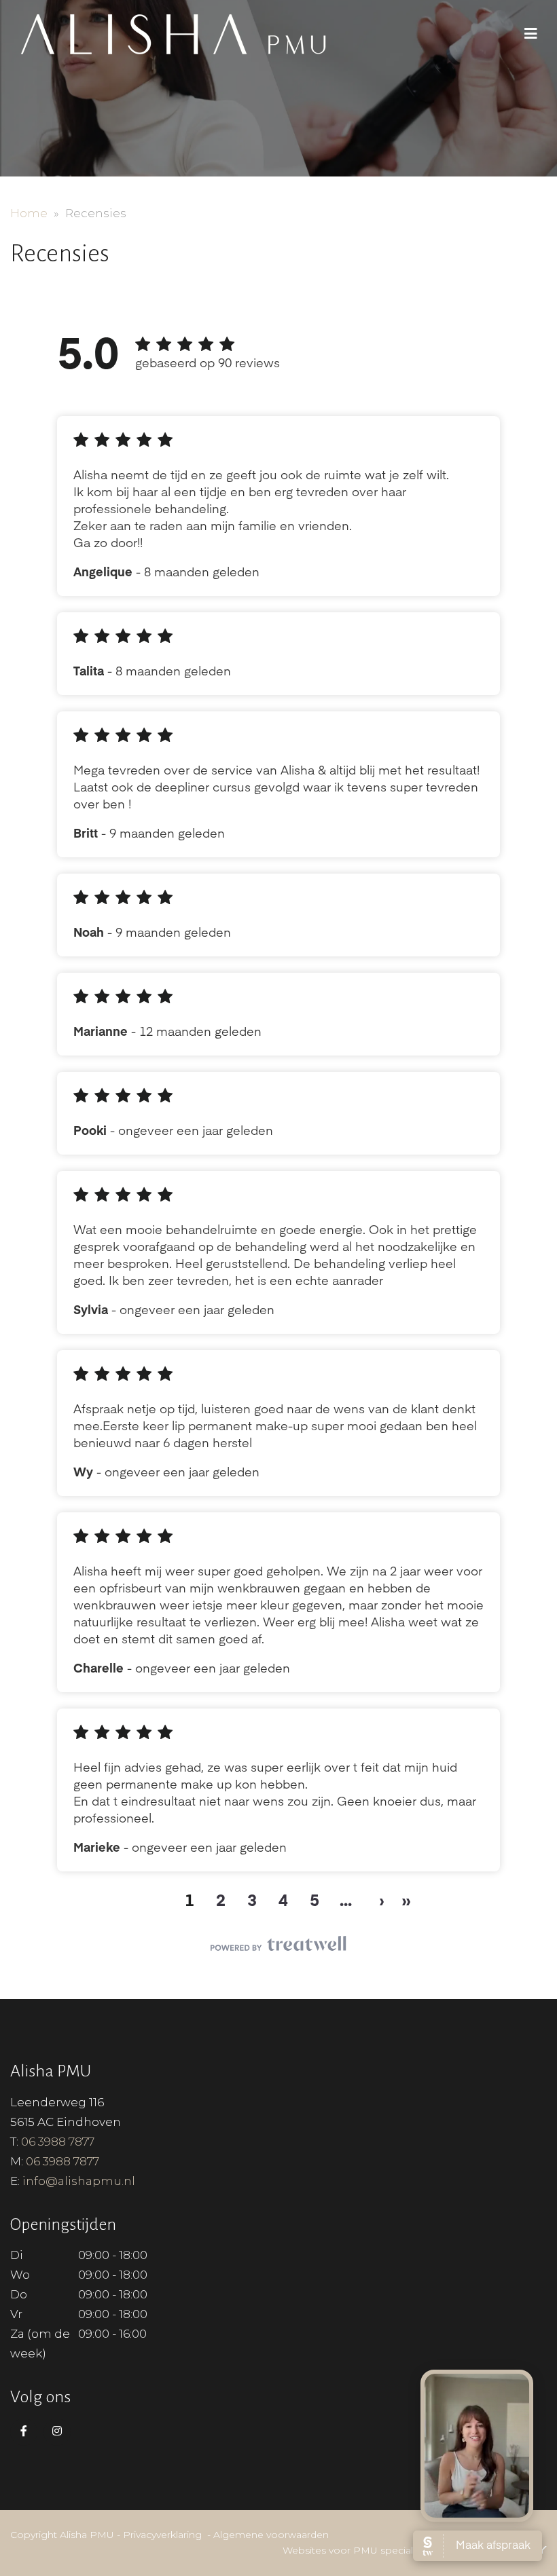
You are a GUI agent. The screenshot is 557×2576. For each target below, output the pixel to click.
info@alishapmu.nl (79, 2181)
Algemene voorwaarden (271, 2535)
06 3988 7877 (58, 2142)
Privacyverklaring (162, 2535)
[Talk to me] (477, 2446)
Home (29, 213)
